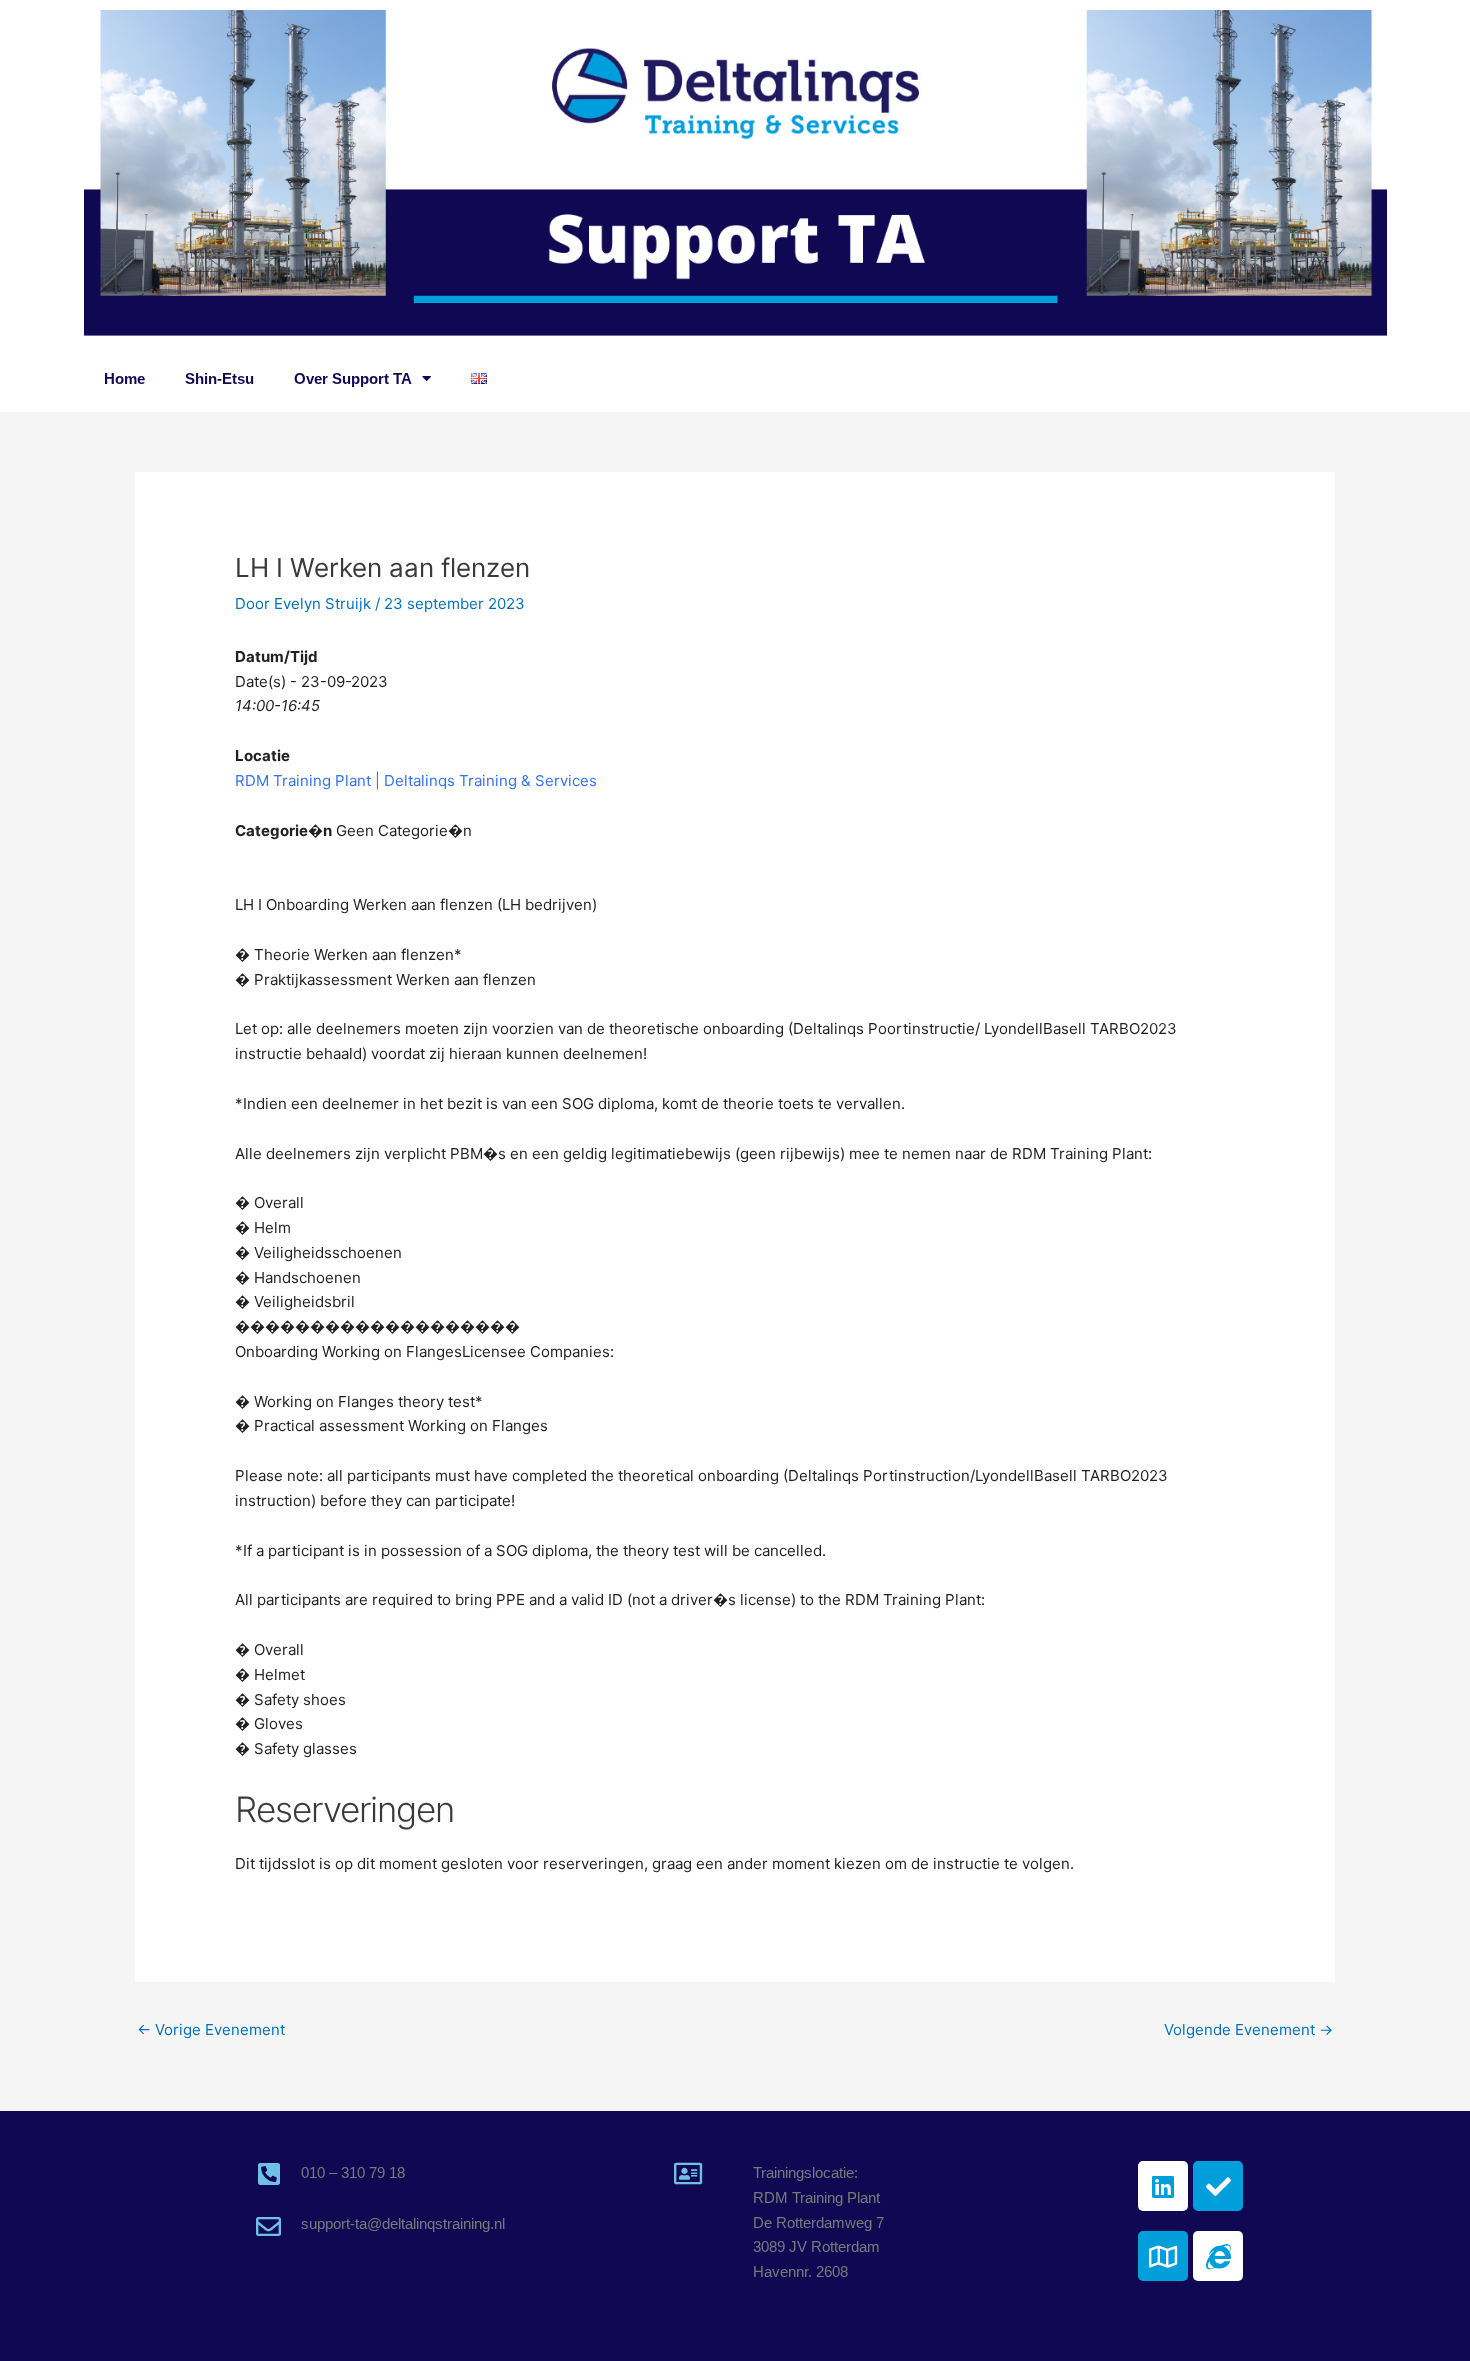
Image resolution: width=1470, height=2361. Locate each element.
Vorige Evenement (211, 2029)
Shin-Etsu (219, 378)
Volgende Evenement (1248, 2029)
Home (124, 378)
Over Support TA (353, 378)
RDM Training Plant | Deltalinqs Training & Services (416, 780)
